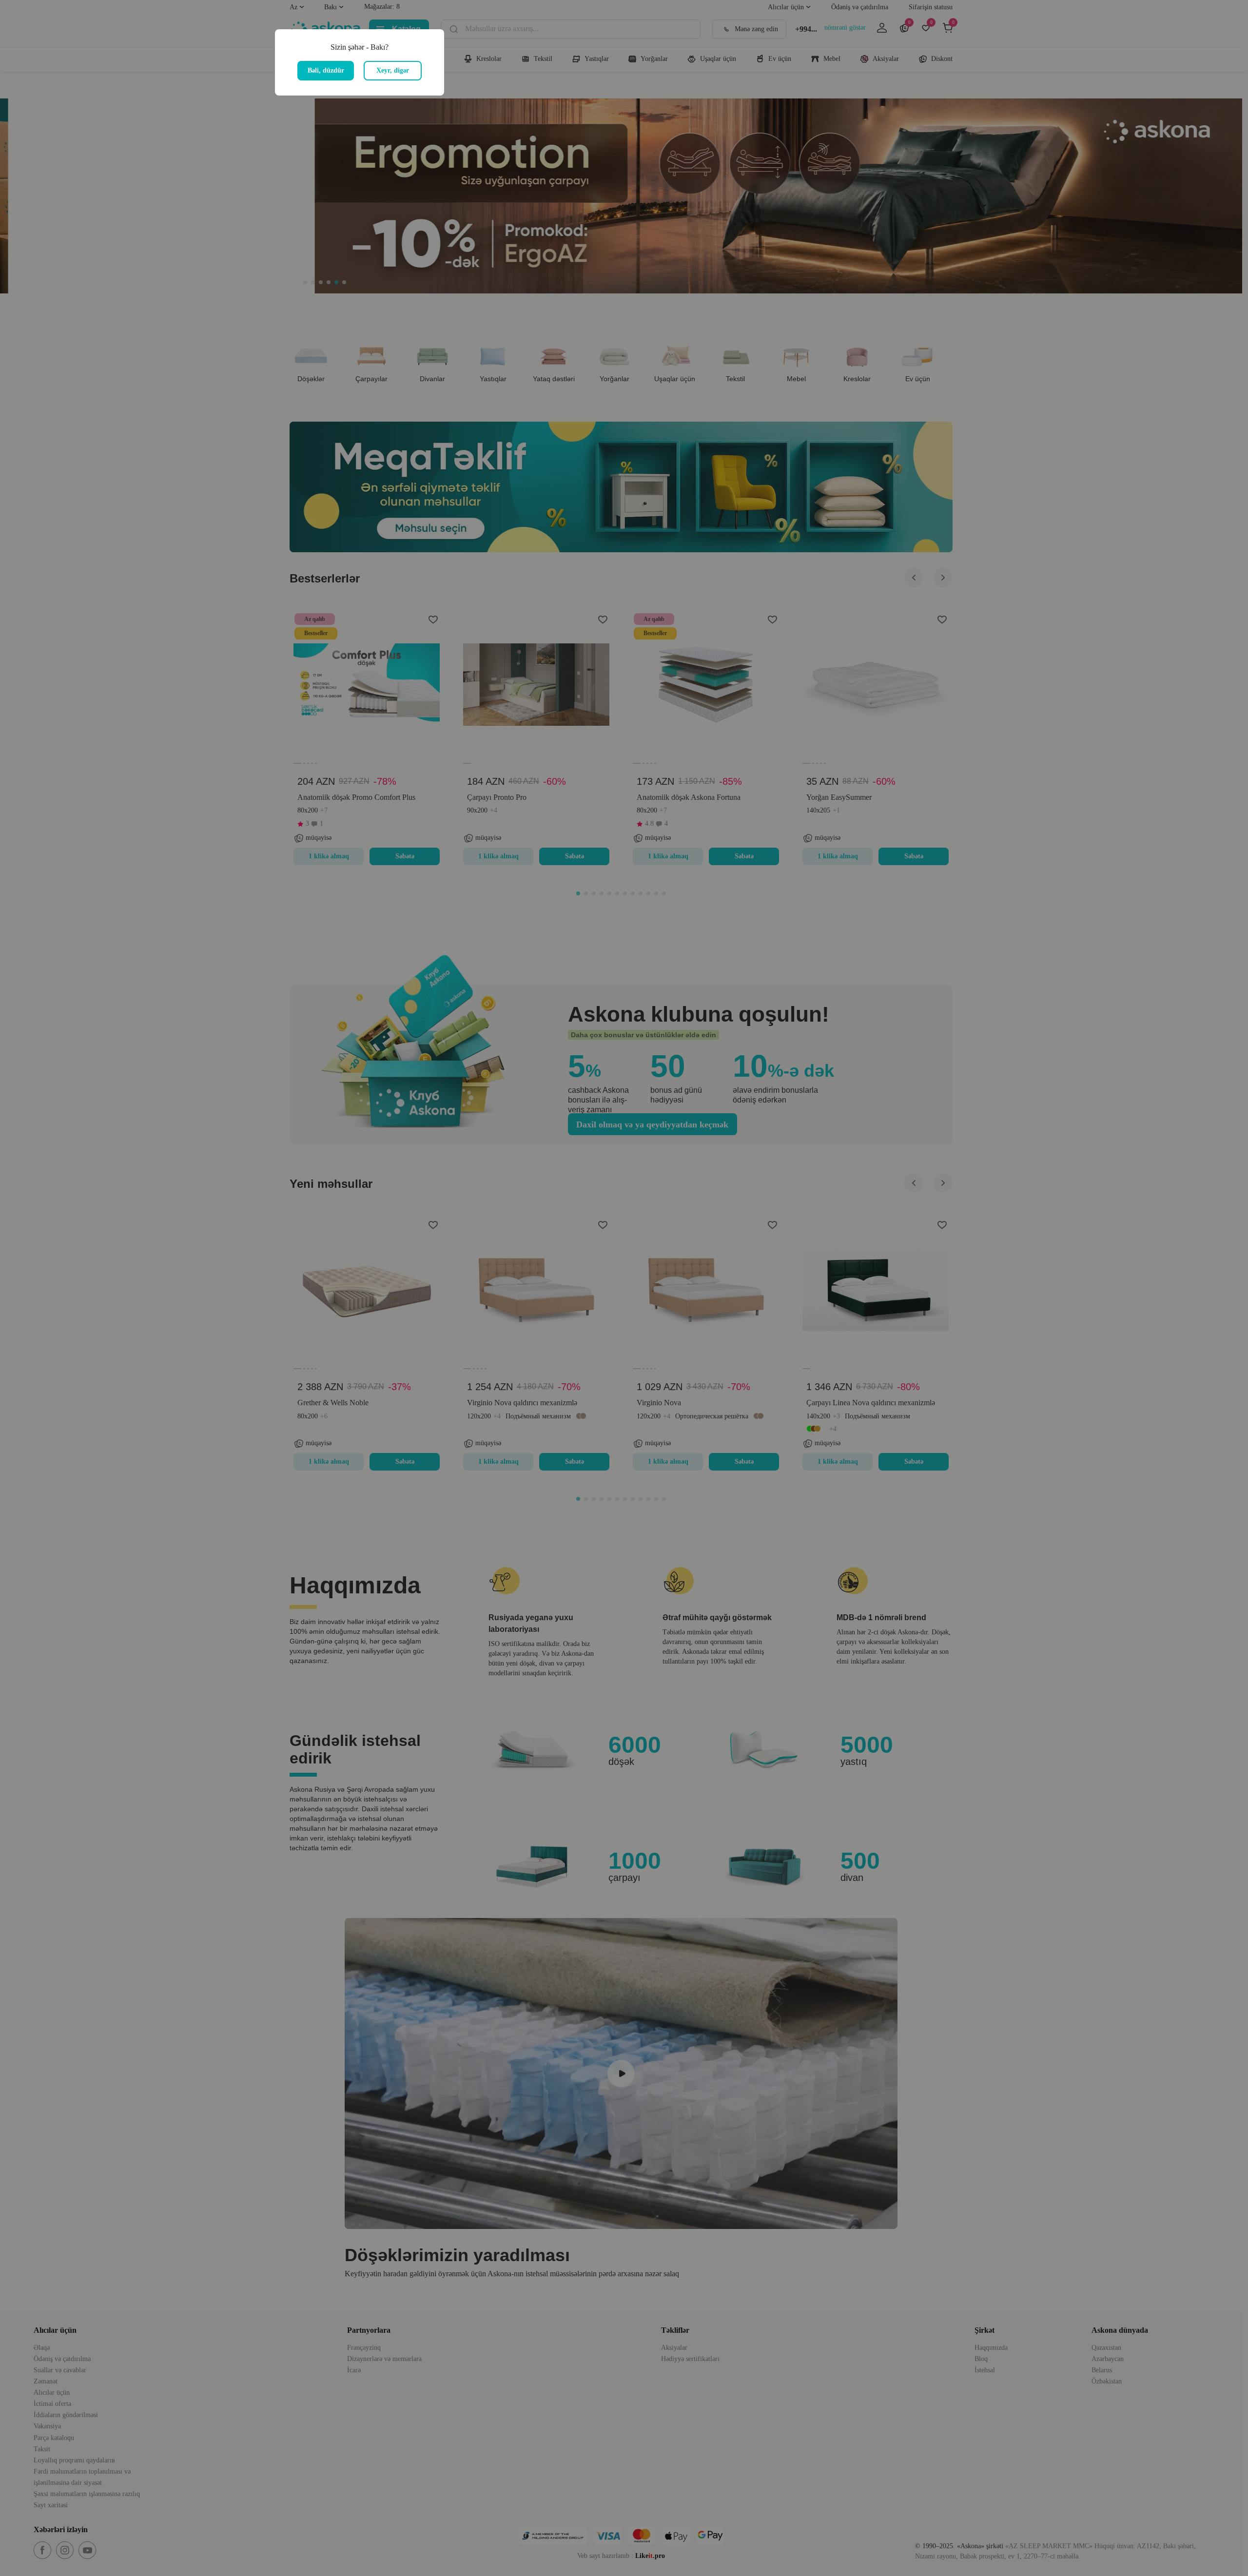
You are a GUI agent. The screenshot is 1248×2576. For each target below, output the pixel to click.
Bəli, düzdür (326, 70)
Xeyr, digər (393, 70)
